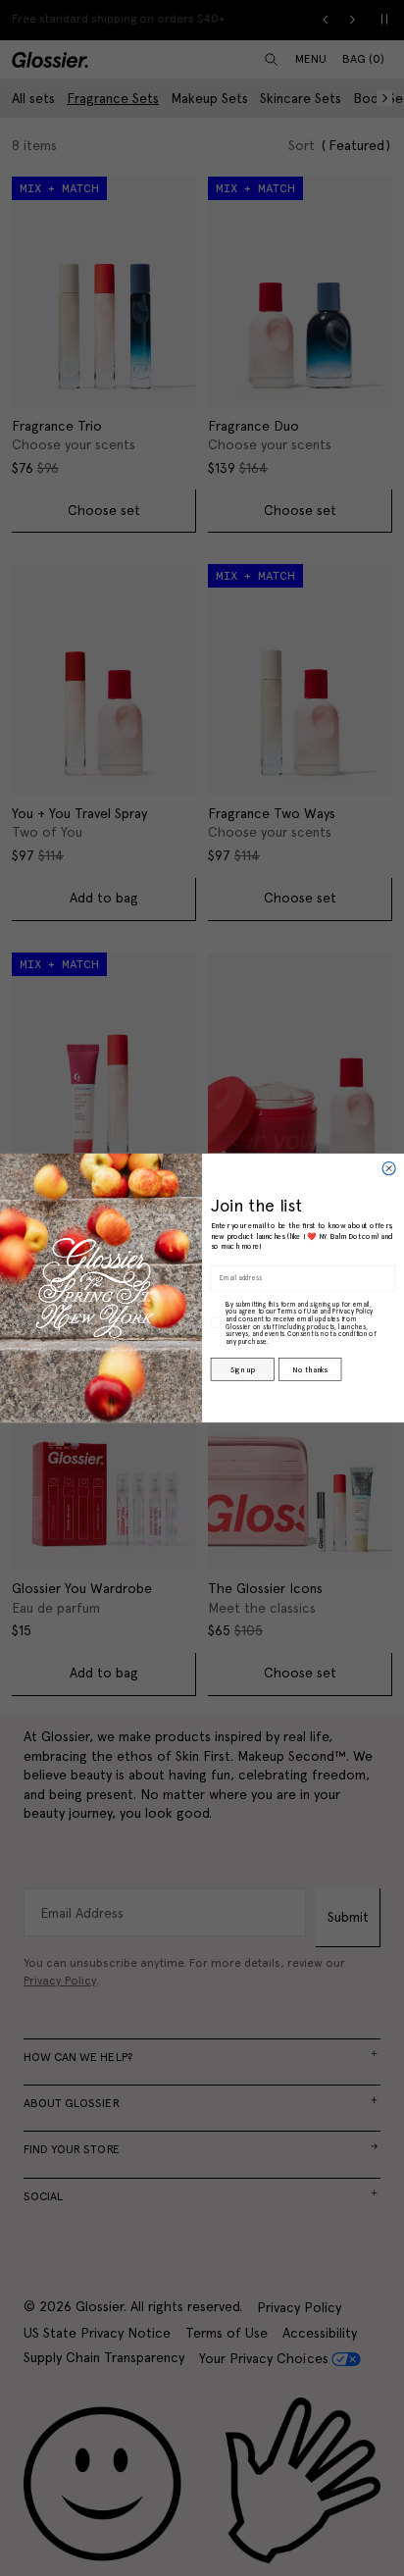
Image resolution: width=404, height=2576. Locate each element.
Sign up (242, 1369)
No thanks (309, 1369)
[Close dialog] (389, 1168)
